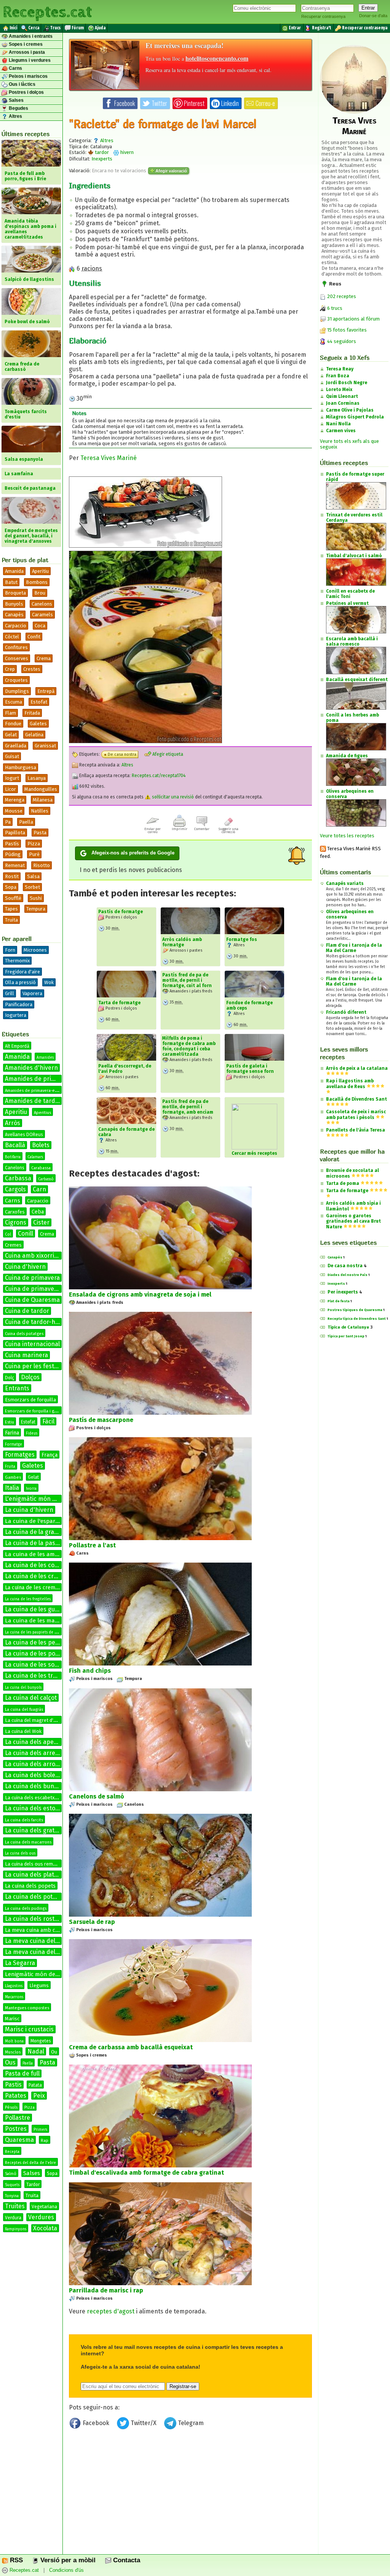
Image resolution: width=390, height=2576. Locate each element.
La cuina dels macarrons (28, 1842)
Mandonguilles (41, 789)
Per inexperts (343, 1292)
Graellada (16, 746)
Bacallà (15, 1145)
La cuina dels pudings (26, 1908)
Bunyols (14, 604)
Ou (54, 2052)
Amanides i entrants (30, 36)
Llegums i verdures (29, 60)
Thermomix (17, 961)
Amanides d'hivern (31, 1068)
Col (8, 1234)
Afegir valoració (171, 171)
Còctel (12, 637)
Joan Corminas (343, 403)
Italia (12, 1488)
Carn (39, 1189)
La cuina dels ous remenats (35, 1864)
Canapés (335, 1257)
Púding (13, 854)
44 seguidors (341, 341)
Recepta (12, 2152)
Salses (16, 100)
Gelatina (34, 735)
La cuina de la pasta (33, 1543)
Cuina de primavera (32, 1278)
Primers (40, 2130)
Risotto (42, 865)
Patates (16, 2096)
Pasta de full (22, 2073)
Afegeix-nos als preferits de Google (133, 853)
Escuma (14, 702)
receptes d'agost (111, 2311)
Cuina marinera (26, 1355)
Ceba (38, 1212)
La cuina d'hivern (29, 1510)
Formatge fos (242, 939)
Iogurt (12, 778)
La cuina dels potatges (37, 1897)
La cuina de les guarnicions (43, 1609)
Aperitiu (40, 571)
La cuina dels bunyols (35, 1786)
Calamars (35, 1157)
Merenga (15, 800)
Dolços (30, 1377)
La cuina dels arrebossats (41, 1753)
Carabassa (41, 1168)
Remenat (15, 865)
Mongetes (41, 2041)
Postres (16, 2129)
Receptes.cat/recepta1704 (159, 776)
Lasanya (37, 778)
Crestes (32, 669)
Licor (10, 789)
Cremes (13, 1245)
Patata (35, 2085)
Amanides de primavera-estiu (33, 1091)
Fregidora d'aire (22, 972)
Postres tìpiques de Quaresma (355, 1310)
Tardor (33, 2185)
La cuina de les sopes (35, 1665)
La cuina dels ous (20, 1853)
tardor (101, 152)
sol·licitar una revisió (172, 797)
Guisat (12, 756)
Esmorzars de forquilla (30, 1400)
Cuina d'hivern (25, 1267)
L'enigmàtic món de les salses (46, 1499)
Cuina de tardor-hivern (37, 1322)
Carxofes (15, 1212)
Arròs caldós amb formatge (182, 942)
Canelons (42, 604)
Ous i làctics (22, 84)
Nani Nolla (338, 424)
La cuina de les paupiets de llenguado (39, 1632)
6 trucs (334, 308)
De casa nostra (122, 754)
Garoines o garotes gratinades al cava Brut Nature (353, 1221)
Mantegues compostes (27, 2008)
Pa (8, 822)
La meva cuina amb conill (36, 1930)
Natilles (40, 811)
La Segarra (20, 1963)
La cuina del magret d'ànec (34, 1720)
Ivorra (31, 1489)
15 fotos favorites (346, 330)
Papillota (15, 833)
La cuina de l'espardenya (38, 1521)
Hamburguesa (21, 767)
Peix (39, 2096)
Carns (15, 68)
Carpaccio (16, 626)
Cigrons (16, 1222)
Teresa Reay (340, 369)
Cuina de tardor (27, 1311)
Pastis (13, 2085)
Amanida (14, 571)
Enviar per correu (153, 830)
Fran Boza (338, 376)
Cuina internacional (32, 1344)
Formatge (14, 1444)
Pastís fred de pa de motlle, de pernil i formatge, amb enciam (188, 1107)
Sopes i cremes (25, 44)
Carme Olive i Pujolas (350, 410)
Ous (10, 2062)
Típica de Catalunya (348, 1327)
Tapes (11, 909)
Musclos (13, 2052)
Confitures (16, 647)
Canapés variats (345, 883)
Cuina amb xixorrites (34, 1256)
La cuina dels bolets (33, 1775)
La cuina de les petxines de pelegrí (54, 1642)
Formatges (20, 1455)
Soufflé (13, 898)
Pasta (40, 833)
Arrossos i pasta (26, 52)
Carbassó (46, 1179)
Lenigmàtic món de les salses (44, 1974)
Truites (15, 2206)
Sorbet (32, 887)
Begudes (18, 108)
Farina (12, 1433)
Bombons (37, 582)
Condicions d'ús (66, 2570)
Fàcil (48, 1421)
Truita (11, 920)
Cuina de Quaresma (32, 1300)
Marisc (12, 2019)
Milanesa (43, 800)
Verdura (13, 2218)
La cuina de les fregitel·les (28, 1599)
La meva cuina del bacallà (41, 1941)
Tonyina (12, 2196)
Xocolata (45, 2228)
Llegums (39, 1985)
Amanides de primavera (38, 1079)
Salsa (33, 876)
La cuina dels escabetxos (33, 1798)
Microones (35, 950)
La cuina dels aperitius (37, 1742)
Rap (45, 2141)
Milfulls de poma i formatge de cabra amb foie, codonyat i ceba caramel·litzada (189, 1046)
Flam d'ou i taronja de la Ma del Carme (354, 948)
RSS (15, 2560)
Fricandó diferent (346, 1012)
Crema (44, 658)
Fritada (32, 713)
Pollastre (18, 2118)
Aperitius (42, 1113)
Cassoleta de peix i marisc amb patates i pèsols (356, 1115)
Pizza (34, 844)
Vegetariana (44, 2207)
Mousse (14, 811)
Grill (10, 993)
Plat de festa (339, 1301)
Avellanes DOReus (24, 1135)
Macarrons (14, 1997)
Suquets (12, 2185)
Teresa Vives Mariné (109, 458)
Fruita (10, 1467)
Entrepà (46, 691)
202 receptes (341, 296)
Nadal (36, 2051)
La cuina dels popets (30, 1886)
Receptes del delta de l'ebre (30, 2163)
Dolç (10, 1378)
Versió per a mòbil (67, 2560)
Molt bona (14, 2041)
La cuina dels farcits (24, 1820)
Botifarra (13, 1157)
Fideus (32, 1433)
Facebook (96, 2423)
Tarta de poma (343, 1183)
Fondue (13, 724)
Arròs (13, 1123)
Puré (34, 854)
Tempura (36, 909)
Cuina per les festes (33, 1366)
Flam (10, 713)
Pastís (12, 844)
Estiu (10, 1422)
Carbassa (18, 1178)
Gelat (11, 735)
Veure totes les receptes (347, 836)
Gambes (13, 1477)
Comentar (202, 829)
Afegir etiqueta (167, 754)
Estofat (39, 702)
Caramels (42, 615)
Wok (49, 982)
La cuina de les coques (37, 1565)
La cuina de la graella (34, 1532)
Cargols (15, 1189)
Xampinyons (16, 2229)
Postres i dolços (26, 92)
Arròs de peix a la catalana (357, 1068)
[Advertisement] (190, 2495)
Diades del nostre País (348, 1275)
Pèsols (11, 2107)
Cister (41, 1222)
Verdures (41, 2217)
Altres (15, 116)
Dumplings (17, 691)
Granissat (45, 746)
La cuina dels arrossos (36, 1764)
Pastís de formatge (121, 912)
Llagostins (14, 1986)
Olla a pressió (20, 982)
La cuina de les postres (37, 1653)
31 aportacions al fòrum (353, 319)
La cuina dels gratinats (37, 1830)
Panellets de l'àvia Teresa (356, 1130)
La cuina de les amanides (39, 1554)
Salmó (11, 2174)
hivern (126, 152)
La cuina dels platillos (35, 1875)
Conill (26, 1233)
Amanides (45, 1058)
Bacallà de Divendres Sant (356, 1099)
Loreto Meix (339, 390)
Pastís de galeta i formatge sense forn (250, 1069)
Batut (11, 582)
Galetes (38, 724)
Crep (10, 669)
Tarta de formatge (119, 1003)
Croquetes (16, 680)
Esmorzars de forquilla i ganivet (35, 1411)
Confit (34, 637)
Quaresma (19, 2140)
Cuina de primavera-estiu (41, 1289)
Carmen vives (341, 431)
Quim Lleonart (342, 396)
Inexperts (102, 159)
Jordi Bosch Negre (347, 383)
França (50, 1455)
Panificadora (19, 1004)
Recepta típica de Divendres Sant (357, 1319)
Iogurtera (16, 1015)
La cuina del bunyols (23, 1688)
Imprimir (180, 829)
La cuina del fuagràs (24, 1710)
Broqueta (15, 593)
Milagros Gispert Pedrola (355, 417)
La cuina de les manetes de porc (48, 1621)
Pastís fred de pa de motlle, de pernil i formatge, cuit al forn (187, 980)
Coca (40, 626)
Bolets (41, 1145)
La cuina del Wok (23, 1731)
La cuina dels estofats (36, 1808)
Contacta (126, 2560)
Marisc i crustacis (29, 2029)
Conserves (17, 658)
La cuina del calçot (31, 1698)
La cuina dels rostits (33, 1919)
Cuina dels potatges (24, 1334)
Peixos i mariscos (28, 76)
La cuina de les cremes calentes (50, 1576)
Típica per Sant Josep (346, 1336)
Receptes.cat (47, 11)
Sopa (11, 887)
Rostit (12, 876)
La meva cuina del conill (38, 1952)
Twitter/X (144, 2423)
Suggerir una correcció (229, 830)
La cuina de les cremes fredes (42, 1588)
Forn (10, 950)
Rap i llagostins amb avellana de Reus (350, 1084)
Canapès (14, 615)
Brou (40, 593)
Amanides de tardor (33, 1101)
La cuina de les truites (36, 1676)
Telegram (190, 2423)
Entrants (17, 1388)
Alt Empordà (17, 1046)
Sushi (36, 898)
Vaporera (32, 993)
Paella (26, 822)
